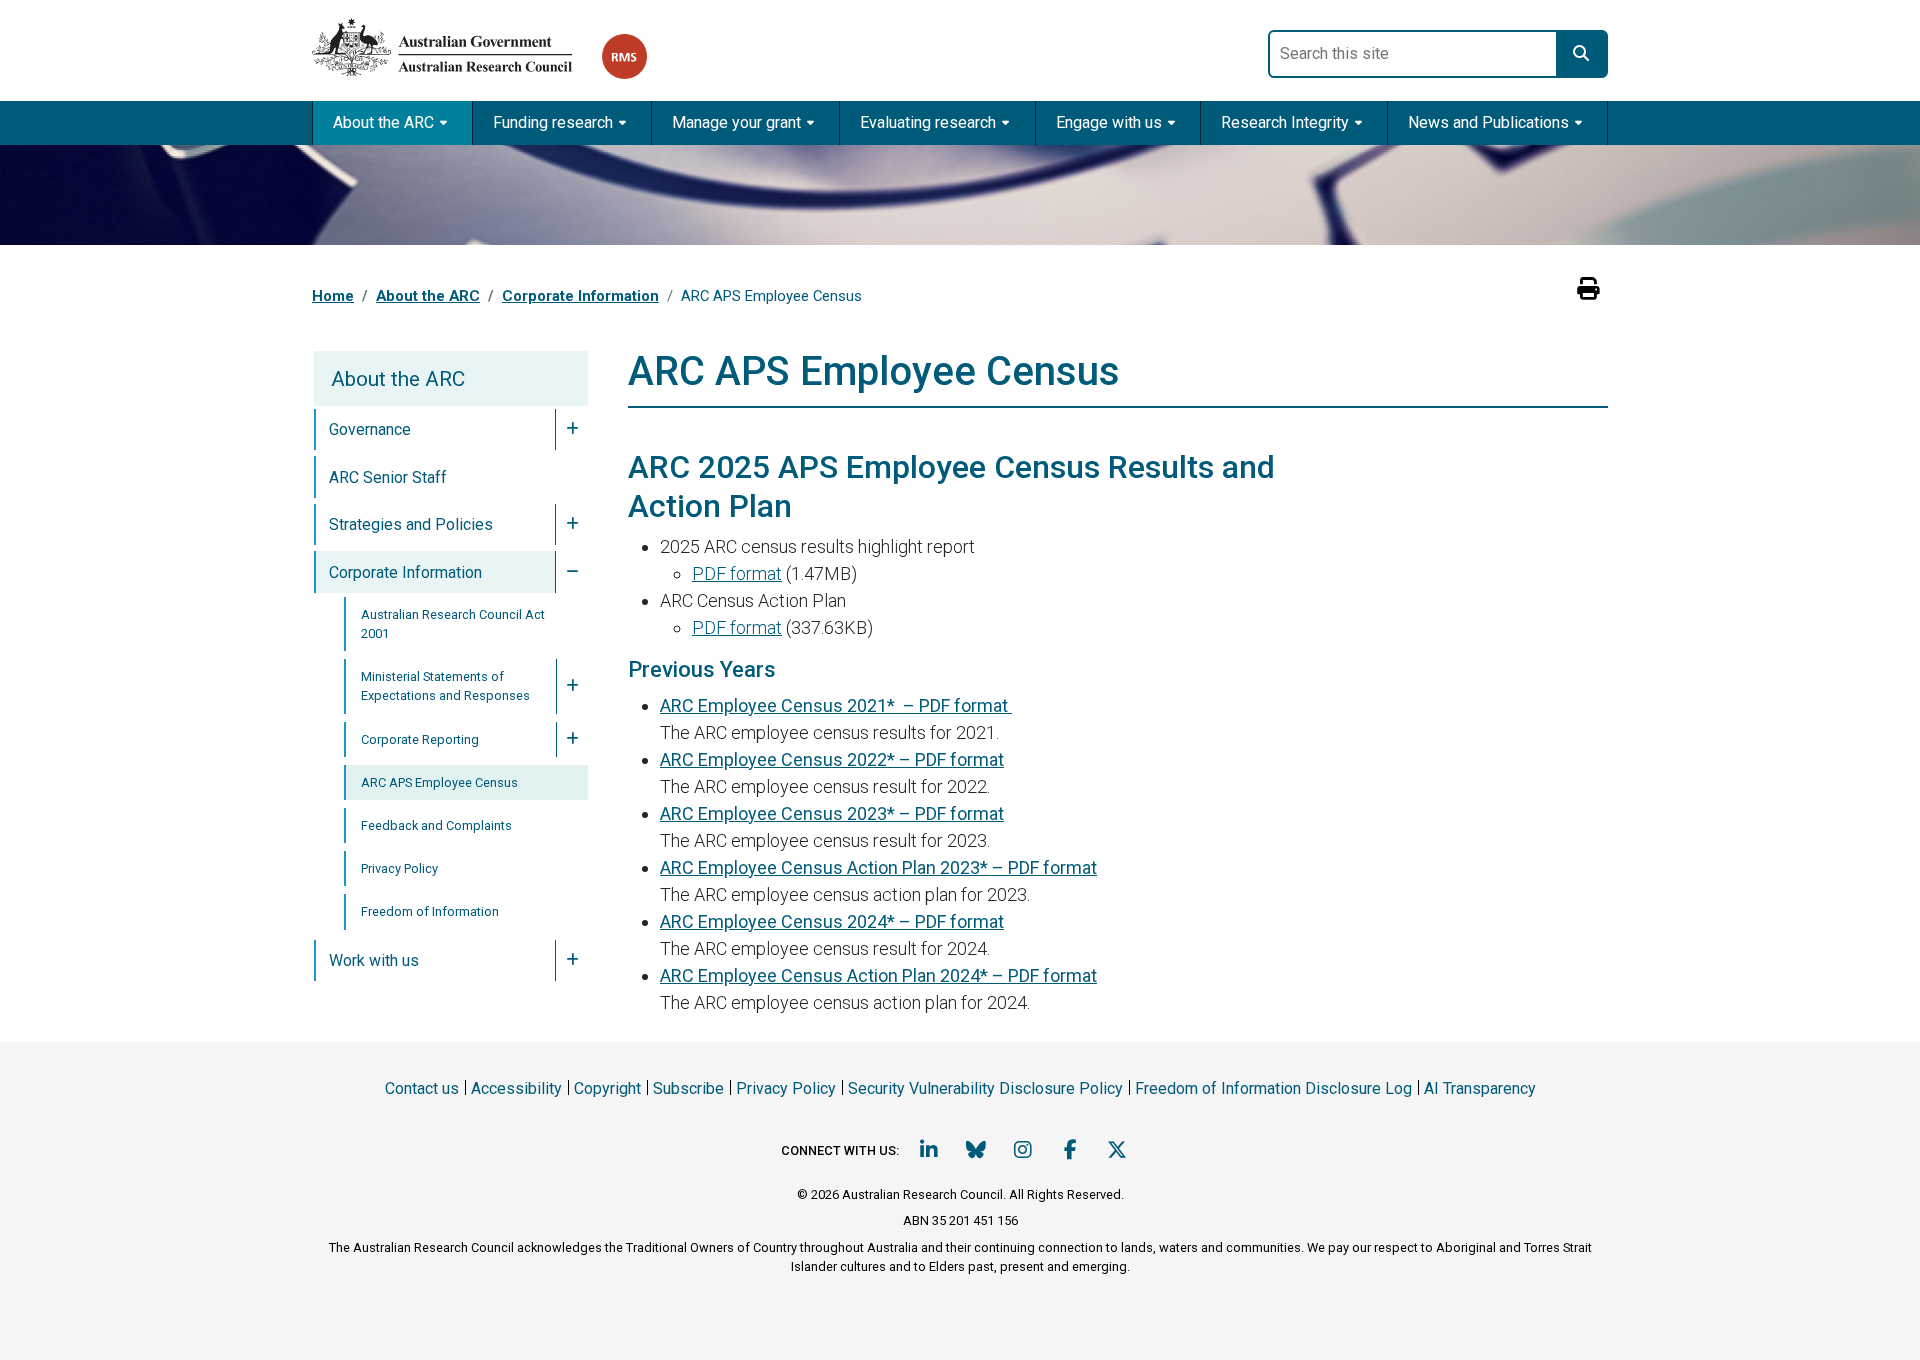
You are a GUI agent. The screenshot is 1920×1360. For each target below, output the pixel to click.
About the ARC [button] (383, 122)
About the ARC (428, 296)
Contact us (422, 1088)
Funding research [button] (553, 122)
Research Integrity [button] (1285, 122)
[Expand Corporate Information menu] (571, 572)
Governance (370, 429)
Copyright (607, 1088)
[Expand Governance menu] (571, 430)
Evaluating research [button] (928, 122)
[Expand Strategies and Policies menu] (571, 525)
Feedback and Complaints (436, 825)
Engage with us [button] (1109, 122)
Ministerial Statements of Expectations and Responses (445, 686)
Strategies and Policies (411, 524)
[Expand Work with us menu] (571, 961)
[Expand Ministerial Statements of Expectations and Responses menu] (572, 686)
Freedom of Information (430, 911)
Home (333, 296)
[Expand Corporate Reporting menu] (572, 739)
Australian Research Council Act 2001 (453, 624)
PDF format (737, 573)
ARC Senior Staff (388, 477)
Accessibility (516, 1088)
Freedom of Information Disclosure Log (1273, 1088)
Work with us (374, 960)
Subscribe (688, 1088)
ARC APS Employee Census (439, 782)
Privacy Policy (399, 868)
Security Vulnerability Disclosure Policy (985, 1088)
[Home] (457, 43)
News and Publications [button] (1488, 122)
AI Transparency (1480, 1088)
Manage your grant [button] (736, 122)
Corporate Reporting (420, 739)
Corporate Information (580, 296)
